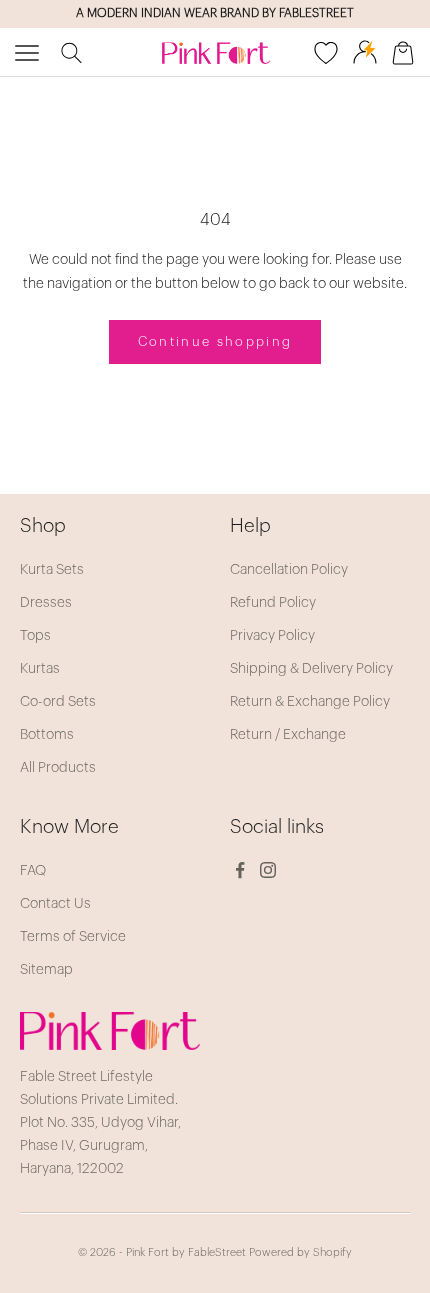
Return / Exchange (288, 735)
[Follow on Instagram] (268, 870)
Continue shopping (215, 341)
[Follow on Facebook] (240, 870)
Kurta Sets (52, 570)
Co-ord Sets (58, 702)
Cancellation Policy (289, 570)
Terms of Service (73, 937)
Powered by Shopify (300, 1252)
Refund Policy (273, 603)
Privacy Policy (272, 636)
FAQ (33, 871)
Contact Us (55, 904)
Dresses (46, 603)
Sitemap (46, 970)
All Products (58, 768)
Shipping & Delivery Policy (311, 669)
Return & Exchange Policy (310, 702)
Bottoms (47, 735)
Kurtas (40, 669)
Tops (35, 636)
